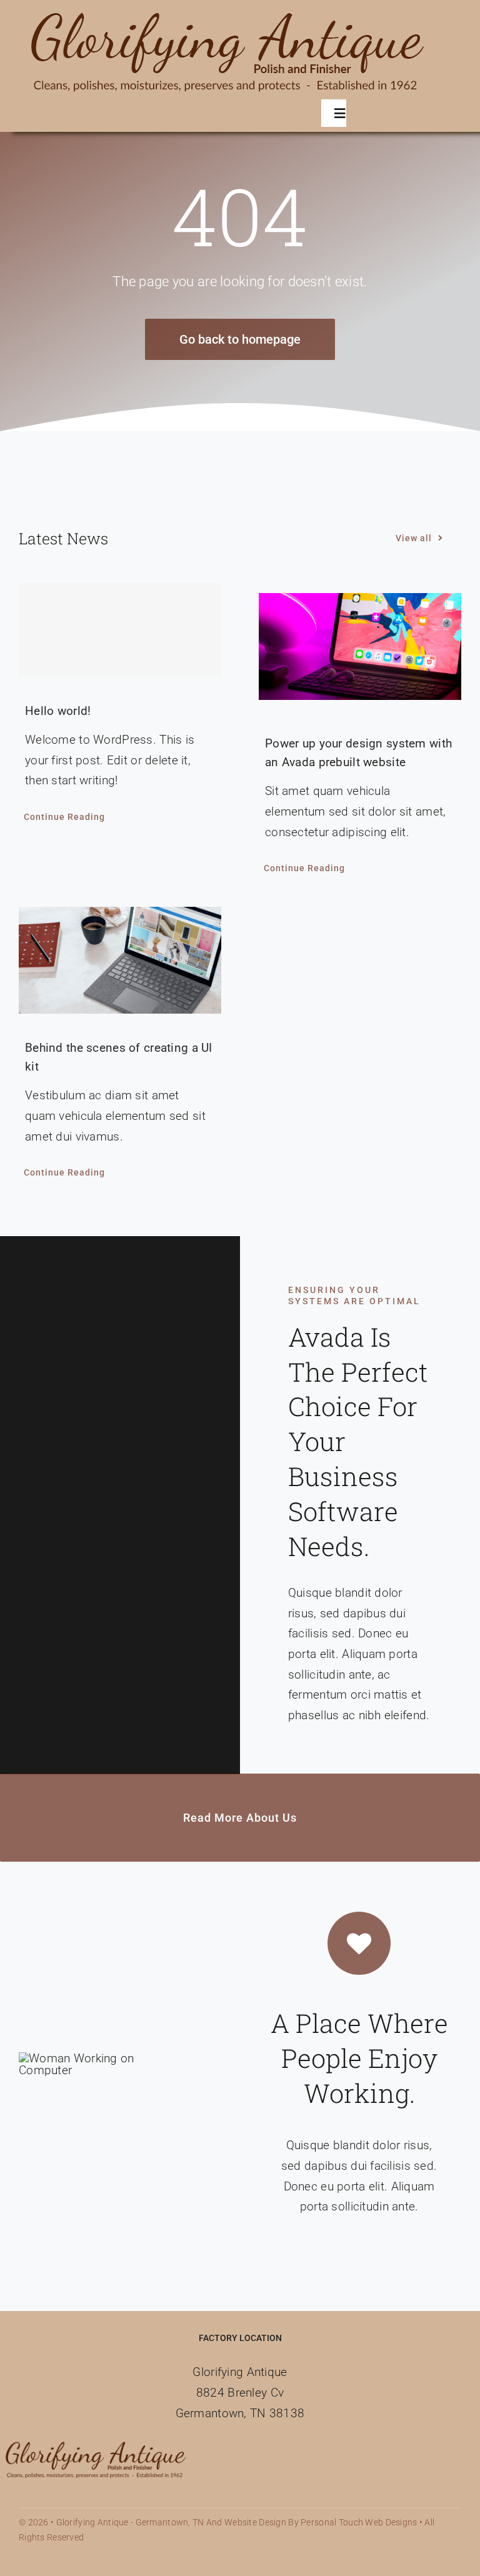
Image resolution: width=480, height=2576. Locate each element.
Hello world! (58, 711)
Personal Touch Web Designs (359, 2522)
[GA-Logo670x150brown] (228, 12)
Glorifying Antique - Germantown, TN (130, 2522)
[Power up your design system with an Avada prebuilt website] (360, 646)
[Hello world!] (120, 630)
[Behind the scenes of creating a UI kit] (120, 960)
